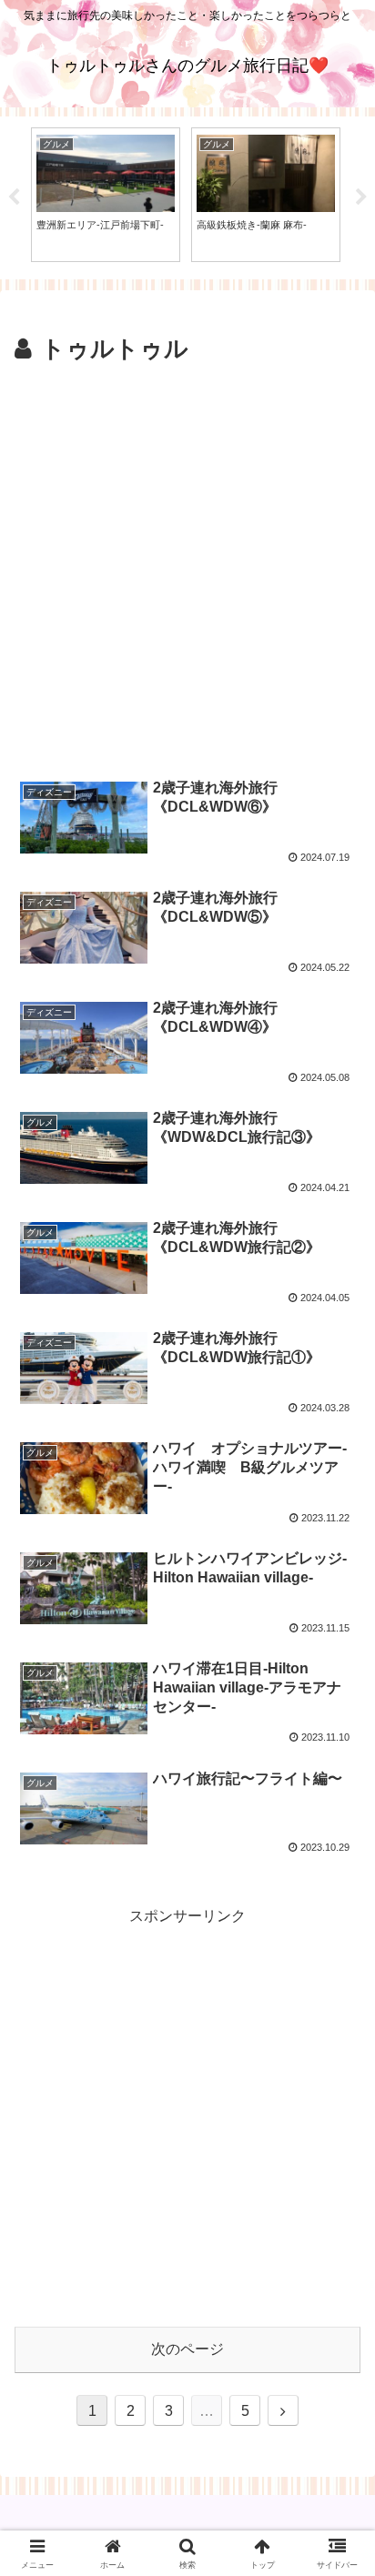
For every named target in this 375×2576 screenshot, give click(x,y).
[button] (337, 2292)
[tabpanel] (106, 194)
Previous (14, 197)
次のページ (187, 2349)
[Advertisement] (187, 566)
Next (361, 197)
